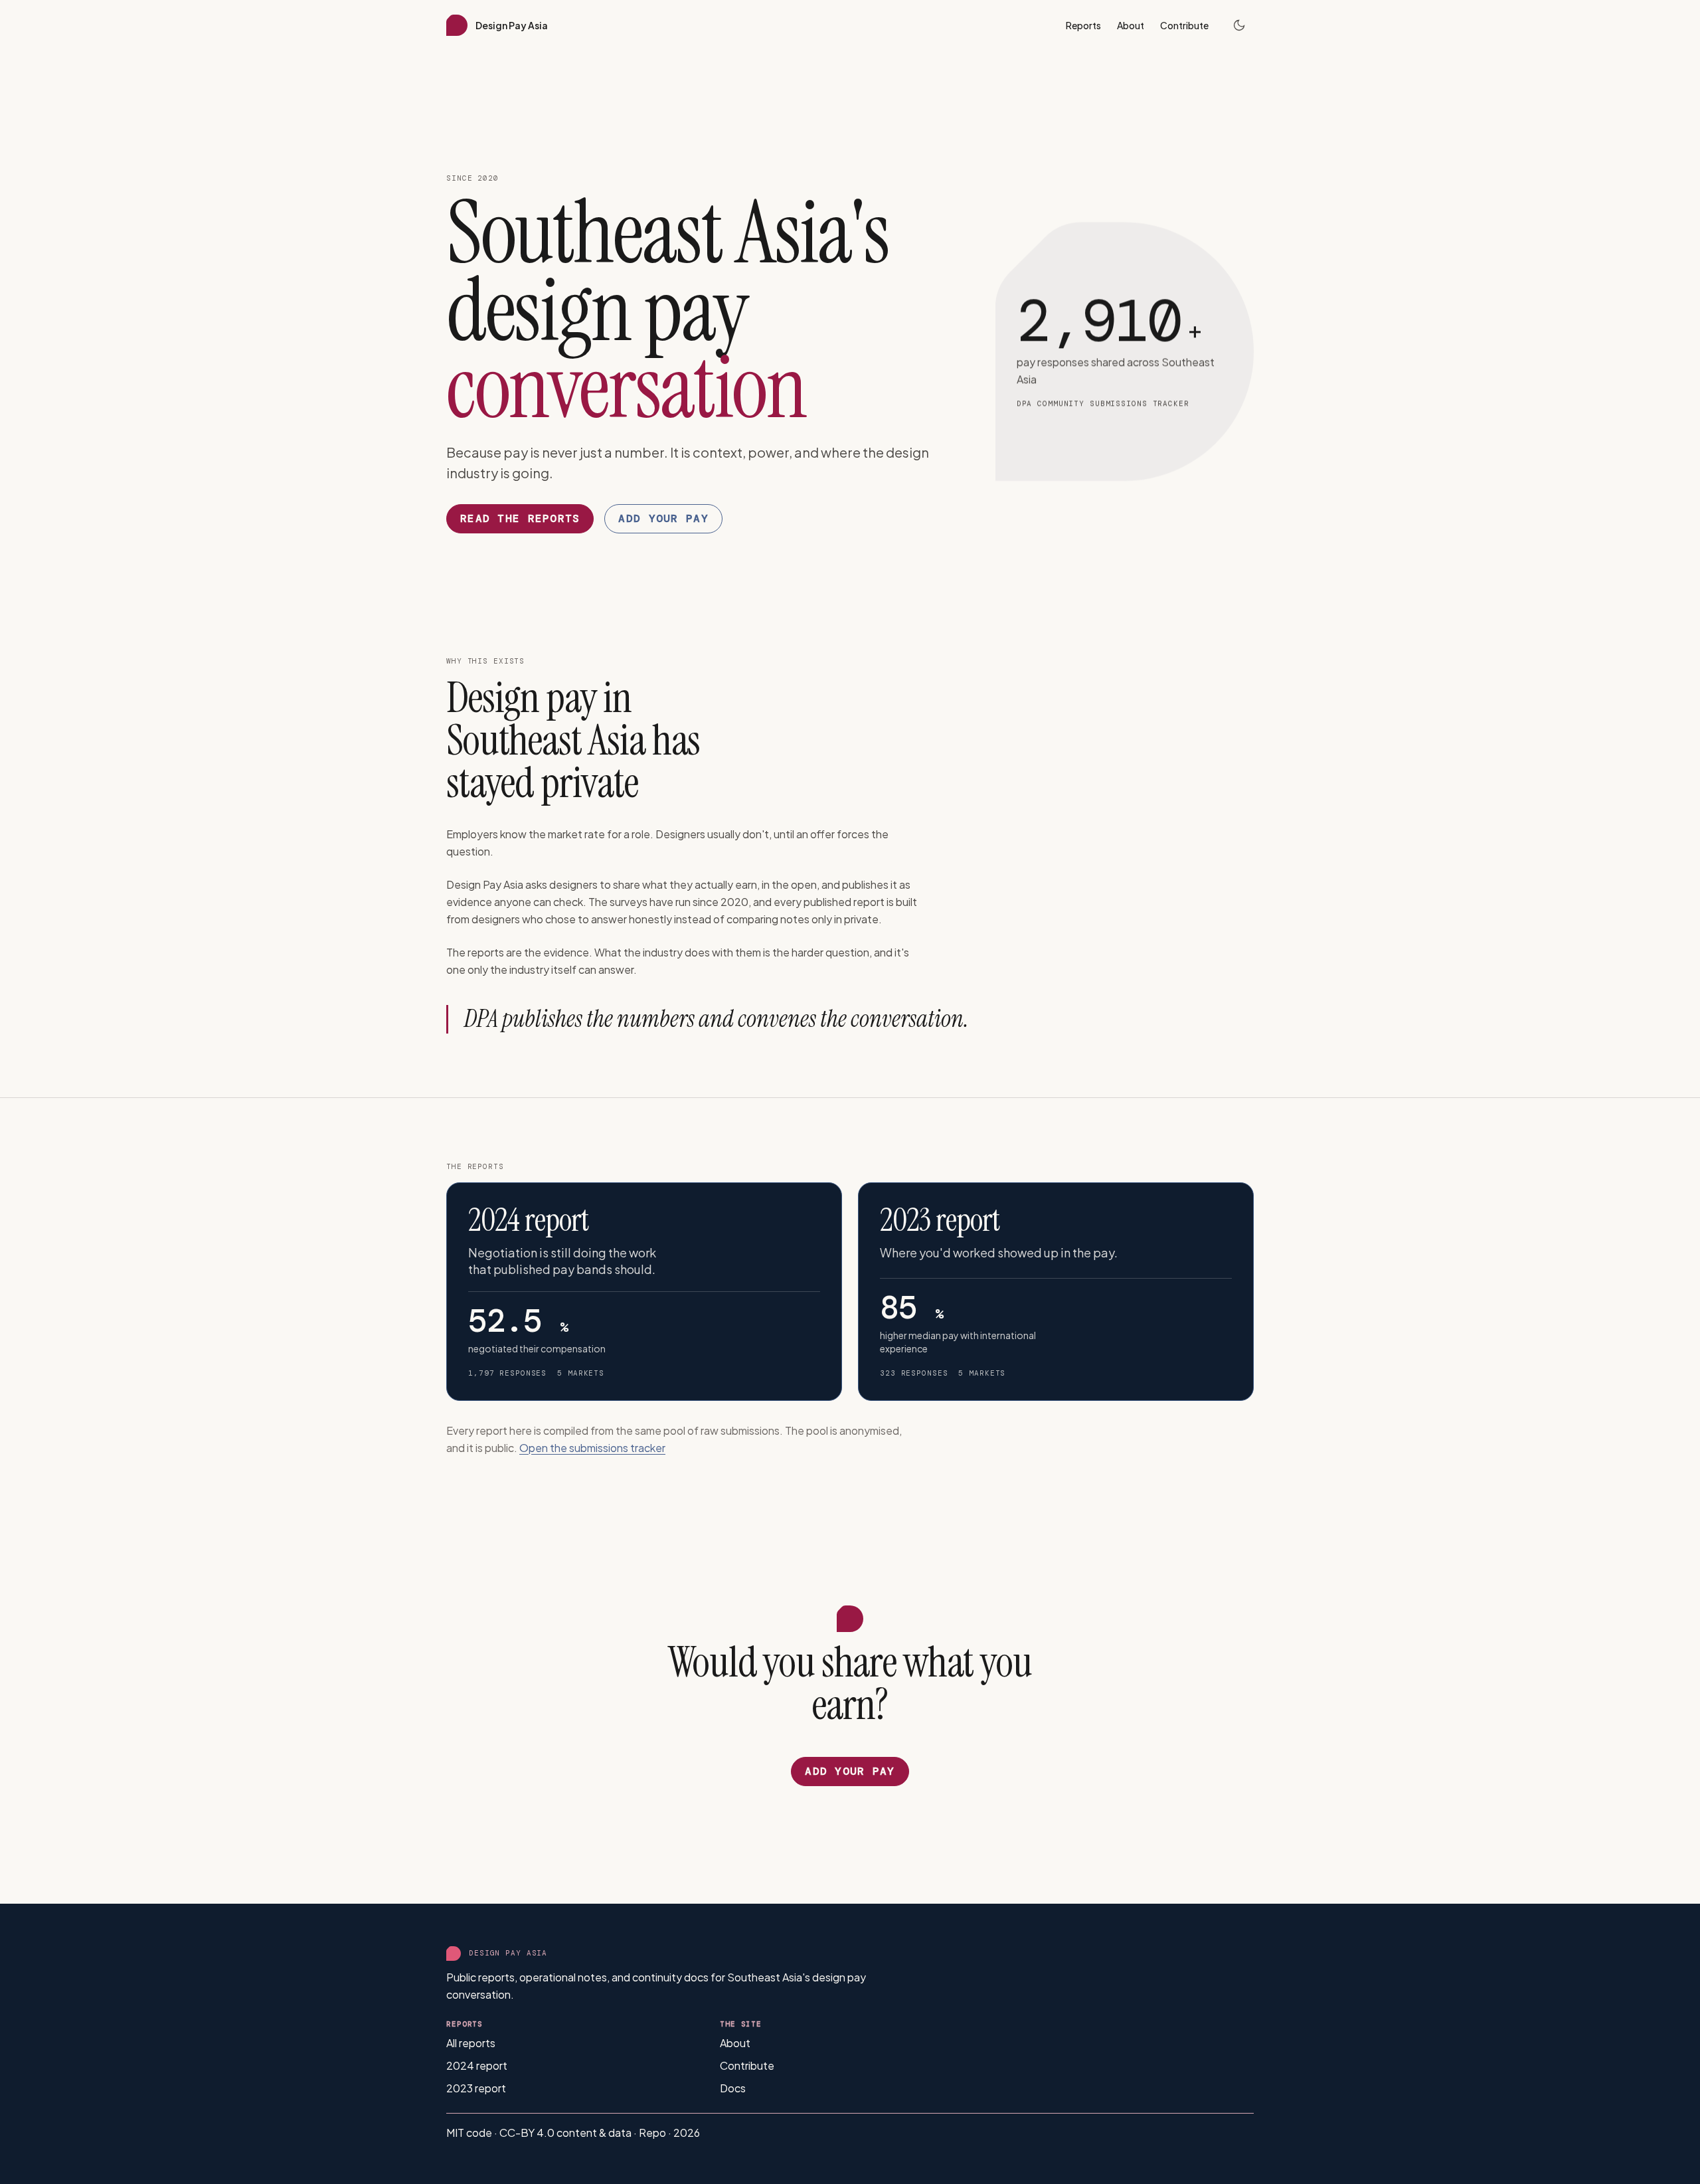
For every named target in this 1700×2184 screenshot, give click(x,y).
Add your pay (663, 518)
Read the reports (520, 518)
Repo (653, 2133)
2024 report (477, 2065)
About (1131, 25)
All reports (471, 2043)
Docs (733, 2088)
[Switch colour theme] (1239, 25)
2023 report (476, 2088)
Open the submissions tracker (592, 1448)
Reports (1083, 25)
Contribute (1184, 25)
